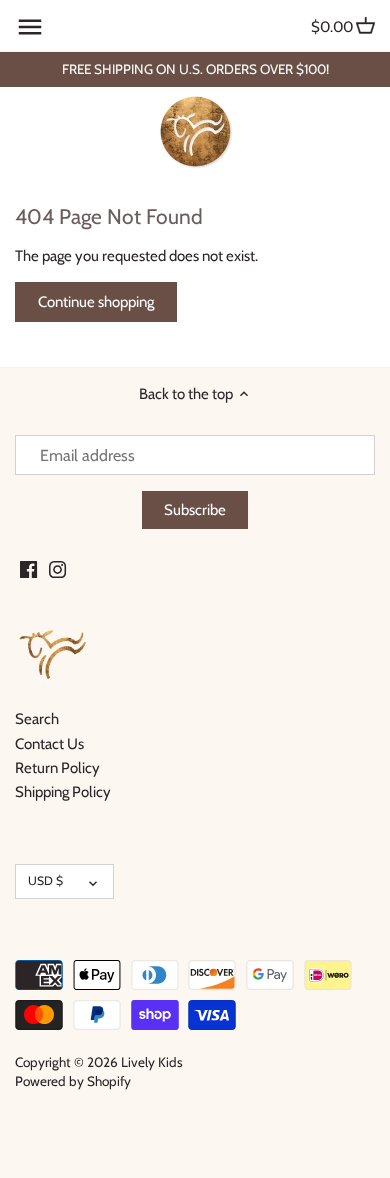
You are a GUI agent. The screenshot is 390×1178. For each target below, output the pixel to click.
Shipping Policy (63, 792)
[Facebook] (28, 568)
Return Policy (57, 768)
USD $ (45, 880)
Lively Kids (152, 1062)
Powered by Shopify (73, 1081)
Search (37, 719)
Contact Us (49, 744)
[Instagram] (57, 568)
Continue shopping (96, 302)
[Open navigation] (30, 27)
